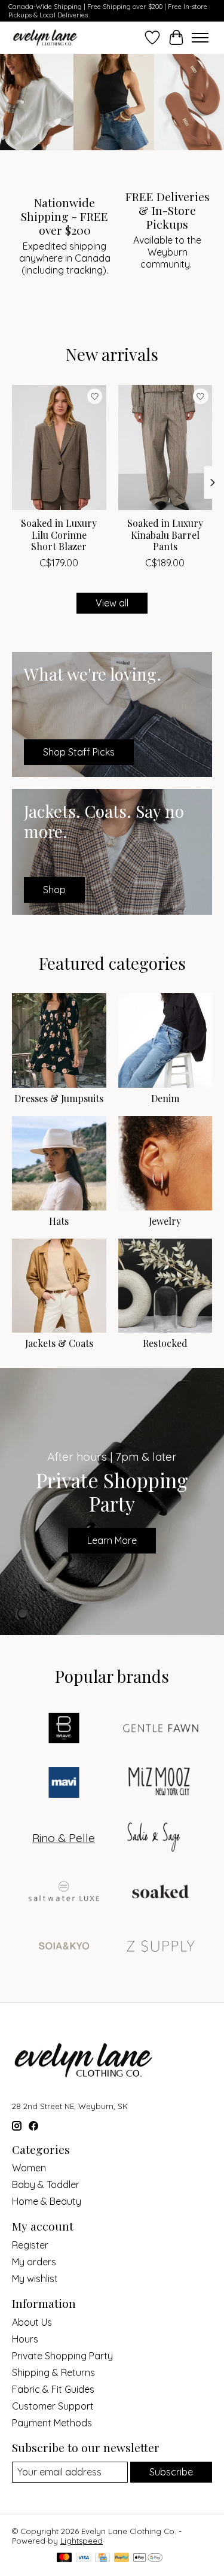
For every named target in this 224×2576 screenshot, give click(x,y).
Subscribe (171, 2472)
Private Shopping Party (62, 2356)
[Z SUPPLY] (161, 1947)
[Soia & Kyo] (64, 1947)
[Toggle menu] (200, 38)
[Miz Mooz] (161, 1784)
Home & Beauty (47, 2201)
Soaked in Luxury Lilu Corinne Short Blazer (59, 534)
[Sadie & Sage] (154, 1838)
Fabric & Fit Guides (53, 2389)
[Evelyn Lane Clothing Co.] (46, 37)
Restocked (165, 1343)
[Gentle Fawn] (161, 1729)
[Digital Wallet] (148, 2558)
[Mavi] (64, 1784)
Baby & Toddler (46, 2184)
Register (30, 2245)
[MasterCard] (65, 2558)
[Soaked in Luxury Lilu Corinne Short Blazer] (59, 447)
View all (112, 603)
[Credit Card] (102, 2558)
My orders (34, 2262)
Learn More (112, 1540)
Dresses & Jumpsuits (59, 1098)
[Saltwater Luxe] (64, 1893)
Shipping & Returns (53, 2372)
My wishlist (35, 2278)
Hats (59, 1221)
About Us (32, 2322)
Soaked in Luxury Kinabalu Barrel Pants (165, 534)
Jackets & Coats (59, 1343)
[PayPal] (122, 2558)
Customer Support (53, 2406)
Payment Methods (52, 2423)
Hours (25, 2339)
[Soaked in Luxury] (161, 1893)
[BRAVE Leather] (64, 1729)
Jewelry (165, 1221)
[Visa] (84, 2558)
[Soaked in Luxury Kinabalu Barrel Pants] (165, 447)
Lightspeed (82, 2541)
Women (29, 2168)
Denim (165, 1098)
